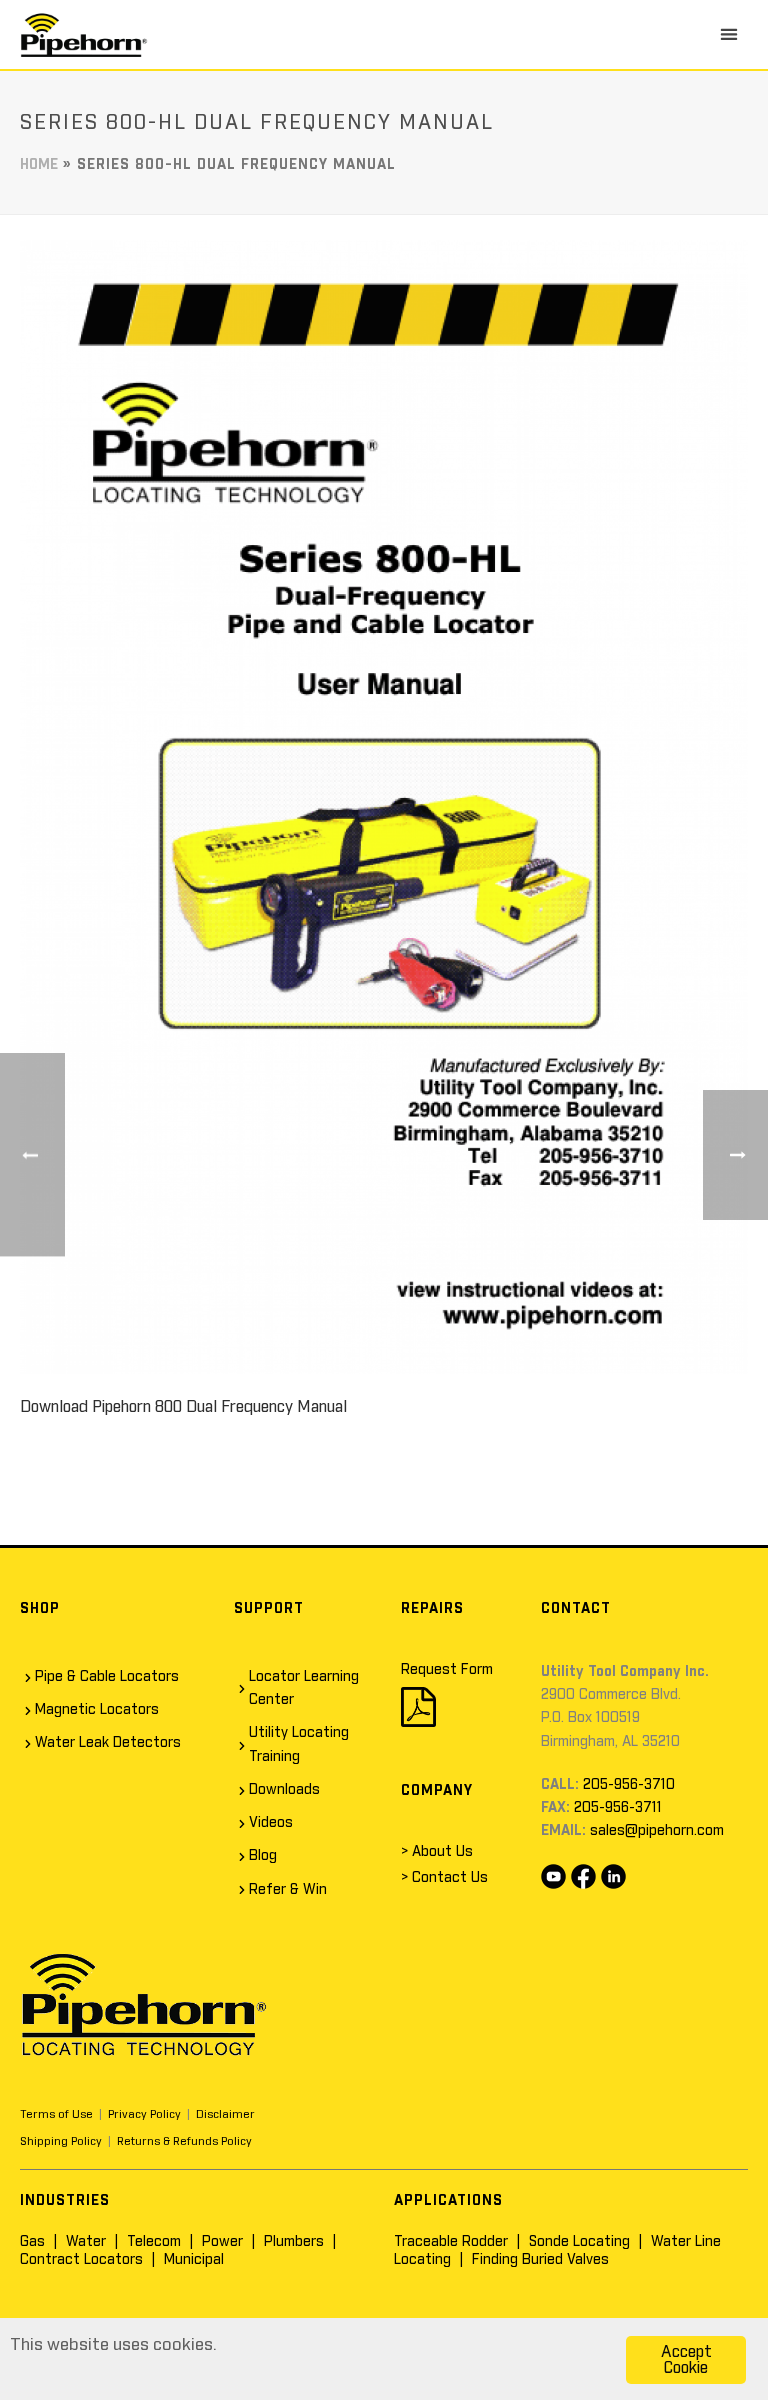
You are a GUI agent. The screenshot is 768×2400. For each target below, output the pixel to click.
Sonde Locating (579, 2242)
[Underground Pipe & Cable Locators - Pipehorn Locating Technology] (84, 34)
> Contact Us (444, 1878)
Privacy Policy (144, 2114)
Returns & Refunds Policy (184, 2141)
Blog (263, 1856)
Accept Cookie (686, 2360)
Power (222, 2242)
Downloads (284, 1790)
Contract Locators (81, 2260)
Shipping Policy (61, 2141)
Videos (271, 1823)
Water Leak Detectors (108, 1743)
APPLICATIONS (448, 2201)
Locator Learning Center (304, 1688)
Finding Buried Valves (540, 2260)
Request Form (447, 1670)
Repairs (432, 1609)
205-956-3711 (618, 1808)
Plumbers (294, 2242)
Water (86, 2242)
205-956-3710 (629, 1785)
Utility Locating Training (299, 1744)
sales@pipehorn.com (657, 1831)
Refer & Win (288, 1890)
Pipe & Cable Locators (107, 1677)
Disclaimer (225, 2114)
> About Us (437, 1852)
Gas (32, 2242)
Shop (40, 1609)
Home (39, 165)
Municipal (194, 2260)
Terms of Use (56, 2114)
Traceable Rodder (451, 2242)
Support (269, 1609)
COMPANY (437, 1791)
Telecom (154, 2242)
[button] (729, 34)
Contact (576, 1609)
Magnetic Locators (97, 1710)
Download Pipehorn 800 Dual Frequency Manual (183, 1407)
